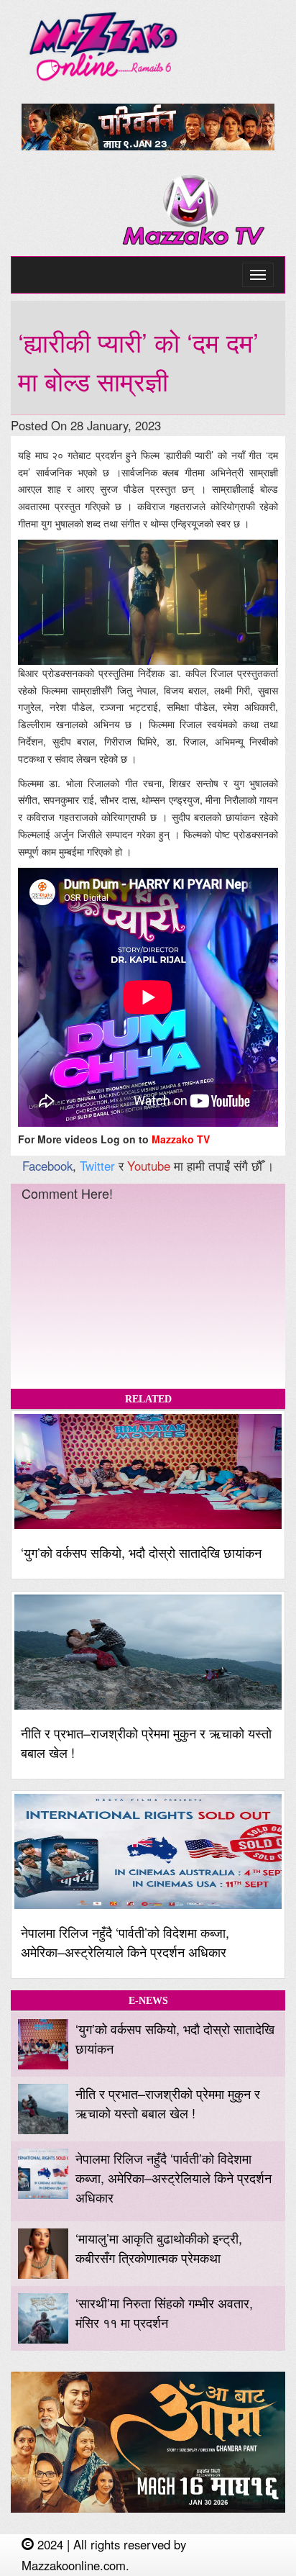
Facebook (47, 1166)
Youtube (149, 1166)
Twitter (97, 1166)
